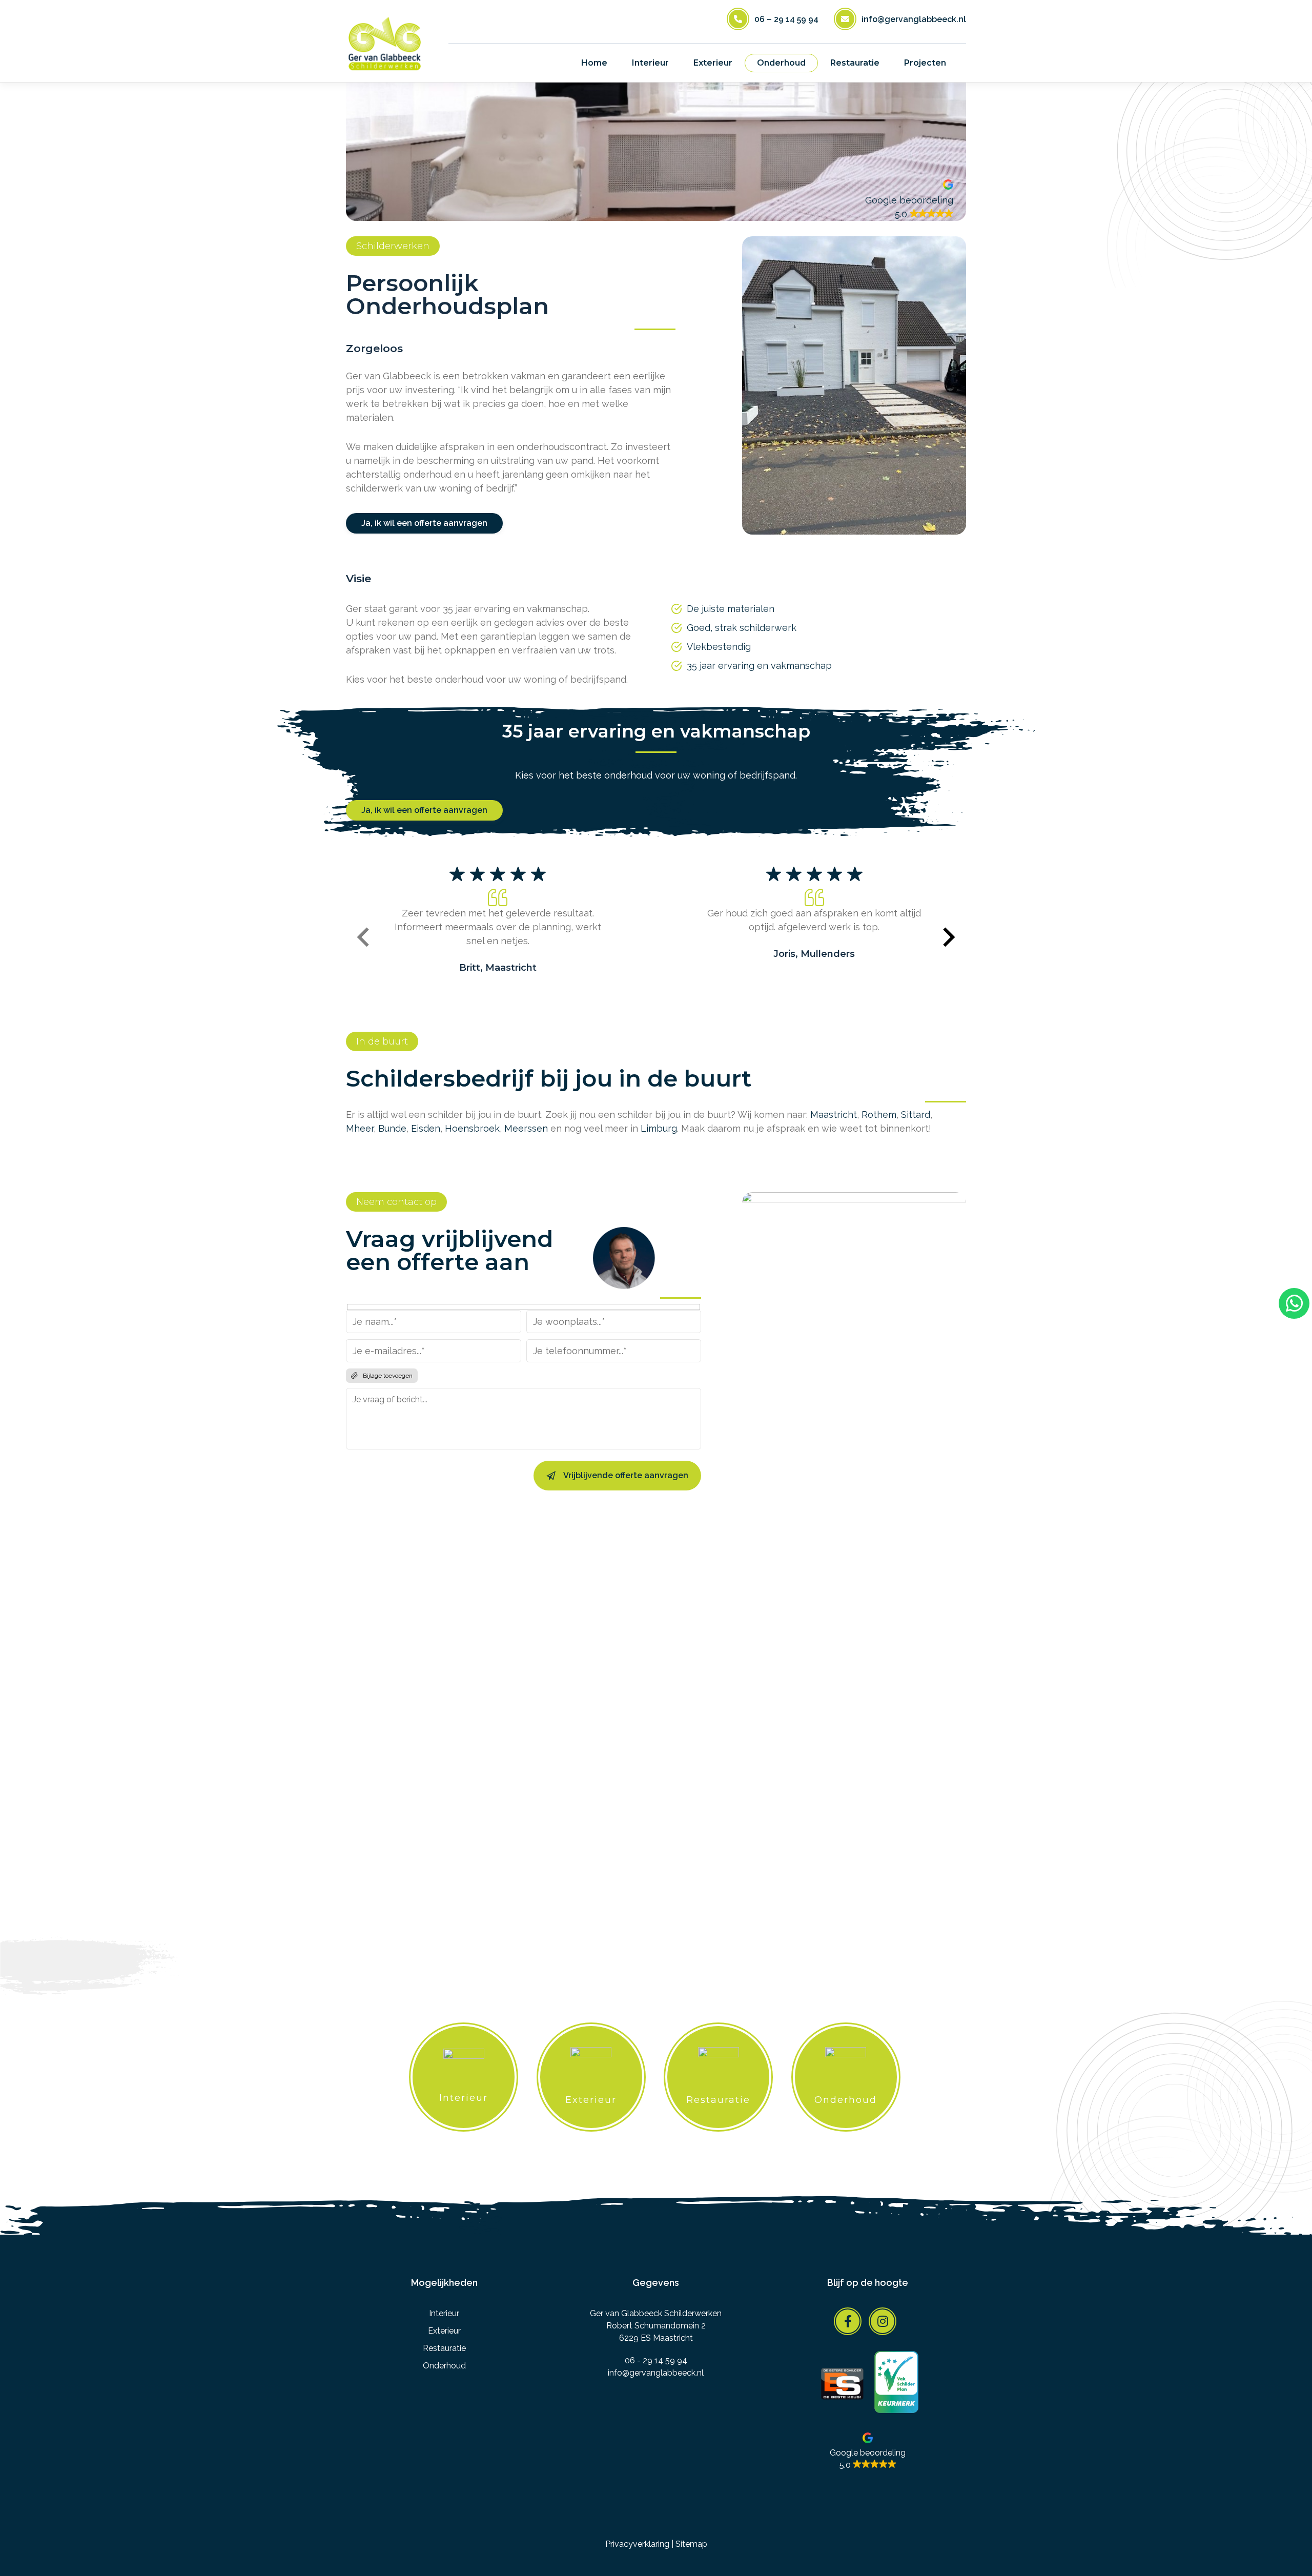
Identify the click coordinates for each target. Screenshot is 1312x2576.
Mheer (360, 1128)
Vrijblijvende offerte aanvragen (626, 1475)
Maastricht (834, 1115)
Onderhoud (444, 2366)
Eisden (426, 1128)
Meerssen (526, 1128)
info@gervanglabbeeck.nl (914, 19)
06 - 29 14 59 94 (656, 2360)
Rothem (879, 1115)
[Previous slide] (364, 939)
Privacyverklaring (637, 2544)
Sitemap (691, 2544)
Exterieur (444, 2331)
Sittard (916, 1115)
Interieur (444, 2313)
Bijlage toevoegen (388, 1376)
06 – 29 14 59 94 (786, 19)
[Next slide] (948, 939)
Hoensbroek (472, 1128)
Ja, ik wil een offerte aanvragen (424, 523)
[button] (909, 200)
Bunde (392, 1128)
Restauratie (444, 2348)
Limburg (659, 1128)
